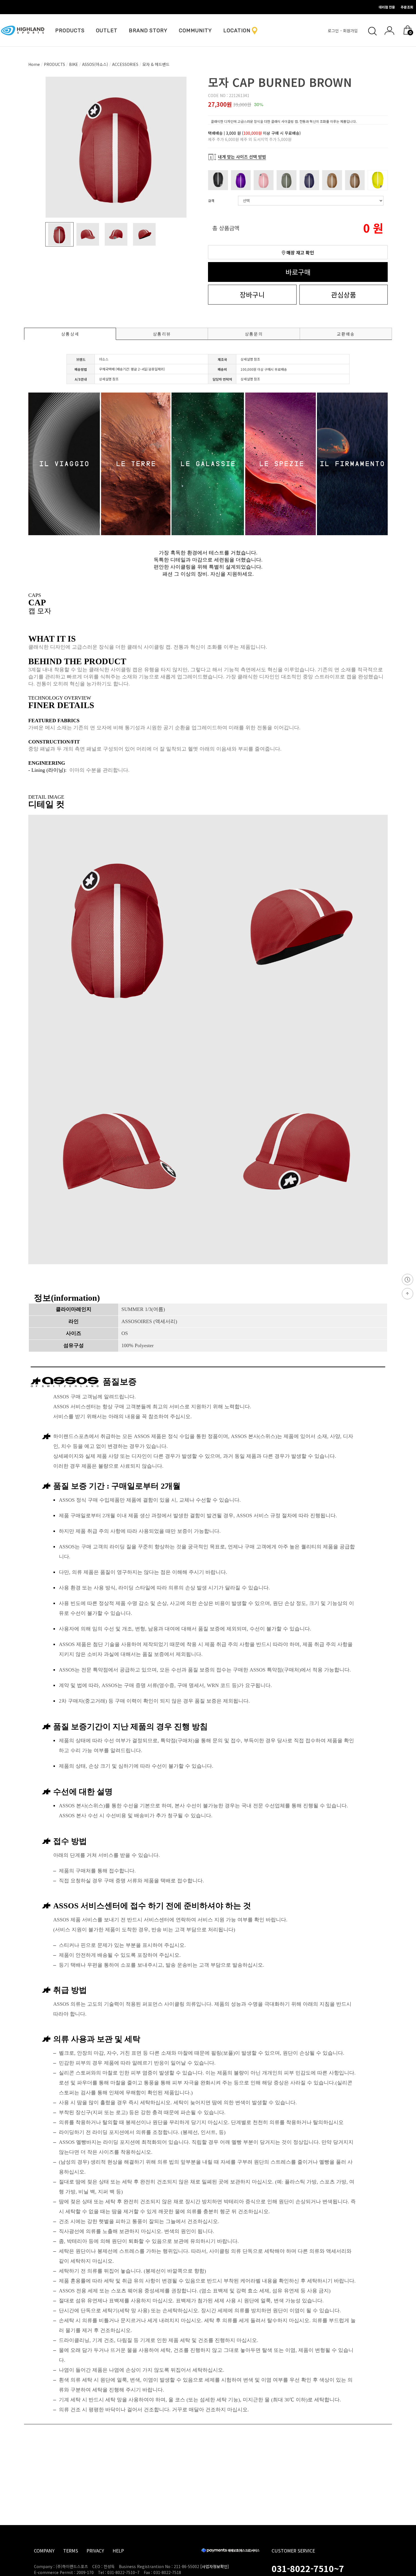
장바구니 (252, 294)
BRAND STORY (148, 31)
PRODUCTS (70, 31)
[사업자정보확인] (215, 2566)
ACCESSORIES (125, 64)
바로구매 (298, 272)
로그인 (334, 31)
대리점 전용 (387, 7)
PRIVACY (95, 2551)
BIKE (74, 64)
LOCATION (237, 31)
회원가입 (351, 31)
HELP (118, 2551)
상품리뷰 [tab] (162, 334)
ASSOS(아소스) (95, 64)
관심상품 (344, 294)
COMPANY (44, 2551)
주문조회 (407, 7)
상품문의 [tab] (254, 334)
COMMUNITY (195, 31)
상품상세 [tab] (70, 334)
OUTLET (107, 31)
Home (34, 64)
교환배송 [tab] (346, 334)
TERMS (71, 2551)
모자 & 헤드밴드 (156, 64)
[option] (116, 147)
